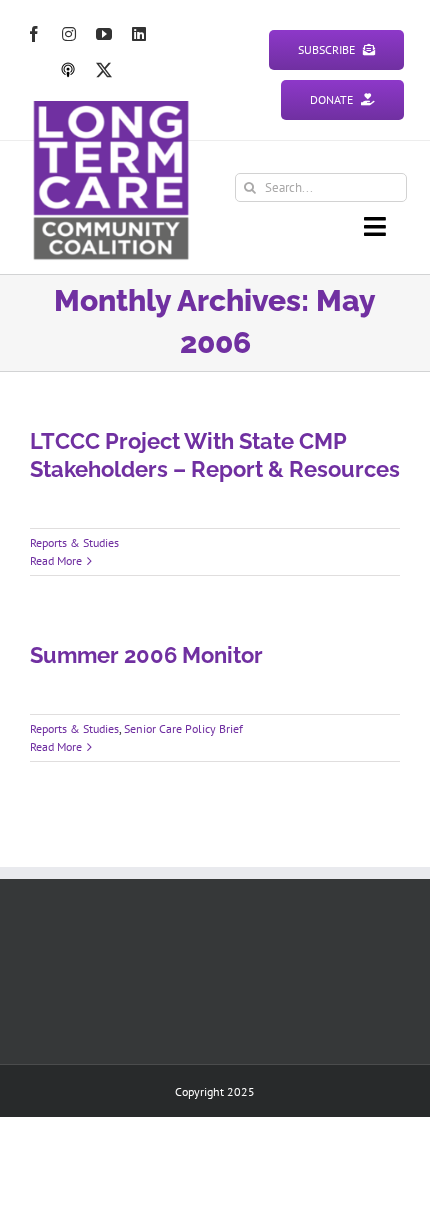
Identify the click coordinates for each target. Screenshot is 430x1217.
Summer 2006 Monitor (146, 655)
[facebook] (34, 34)
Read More (56, 560)
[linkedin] (139, 34)
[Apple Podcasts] (68, 70)
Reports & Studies (74, 542)
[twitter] (104, 70)
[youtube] (104, 34)
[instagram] (69, 34)
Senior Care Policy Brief (183, 728)
